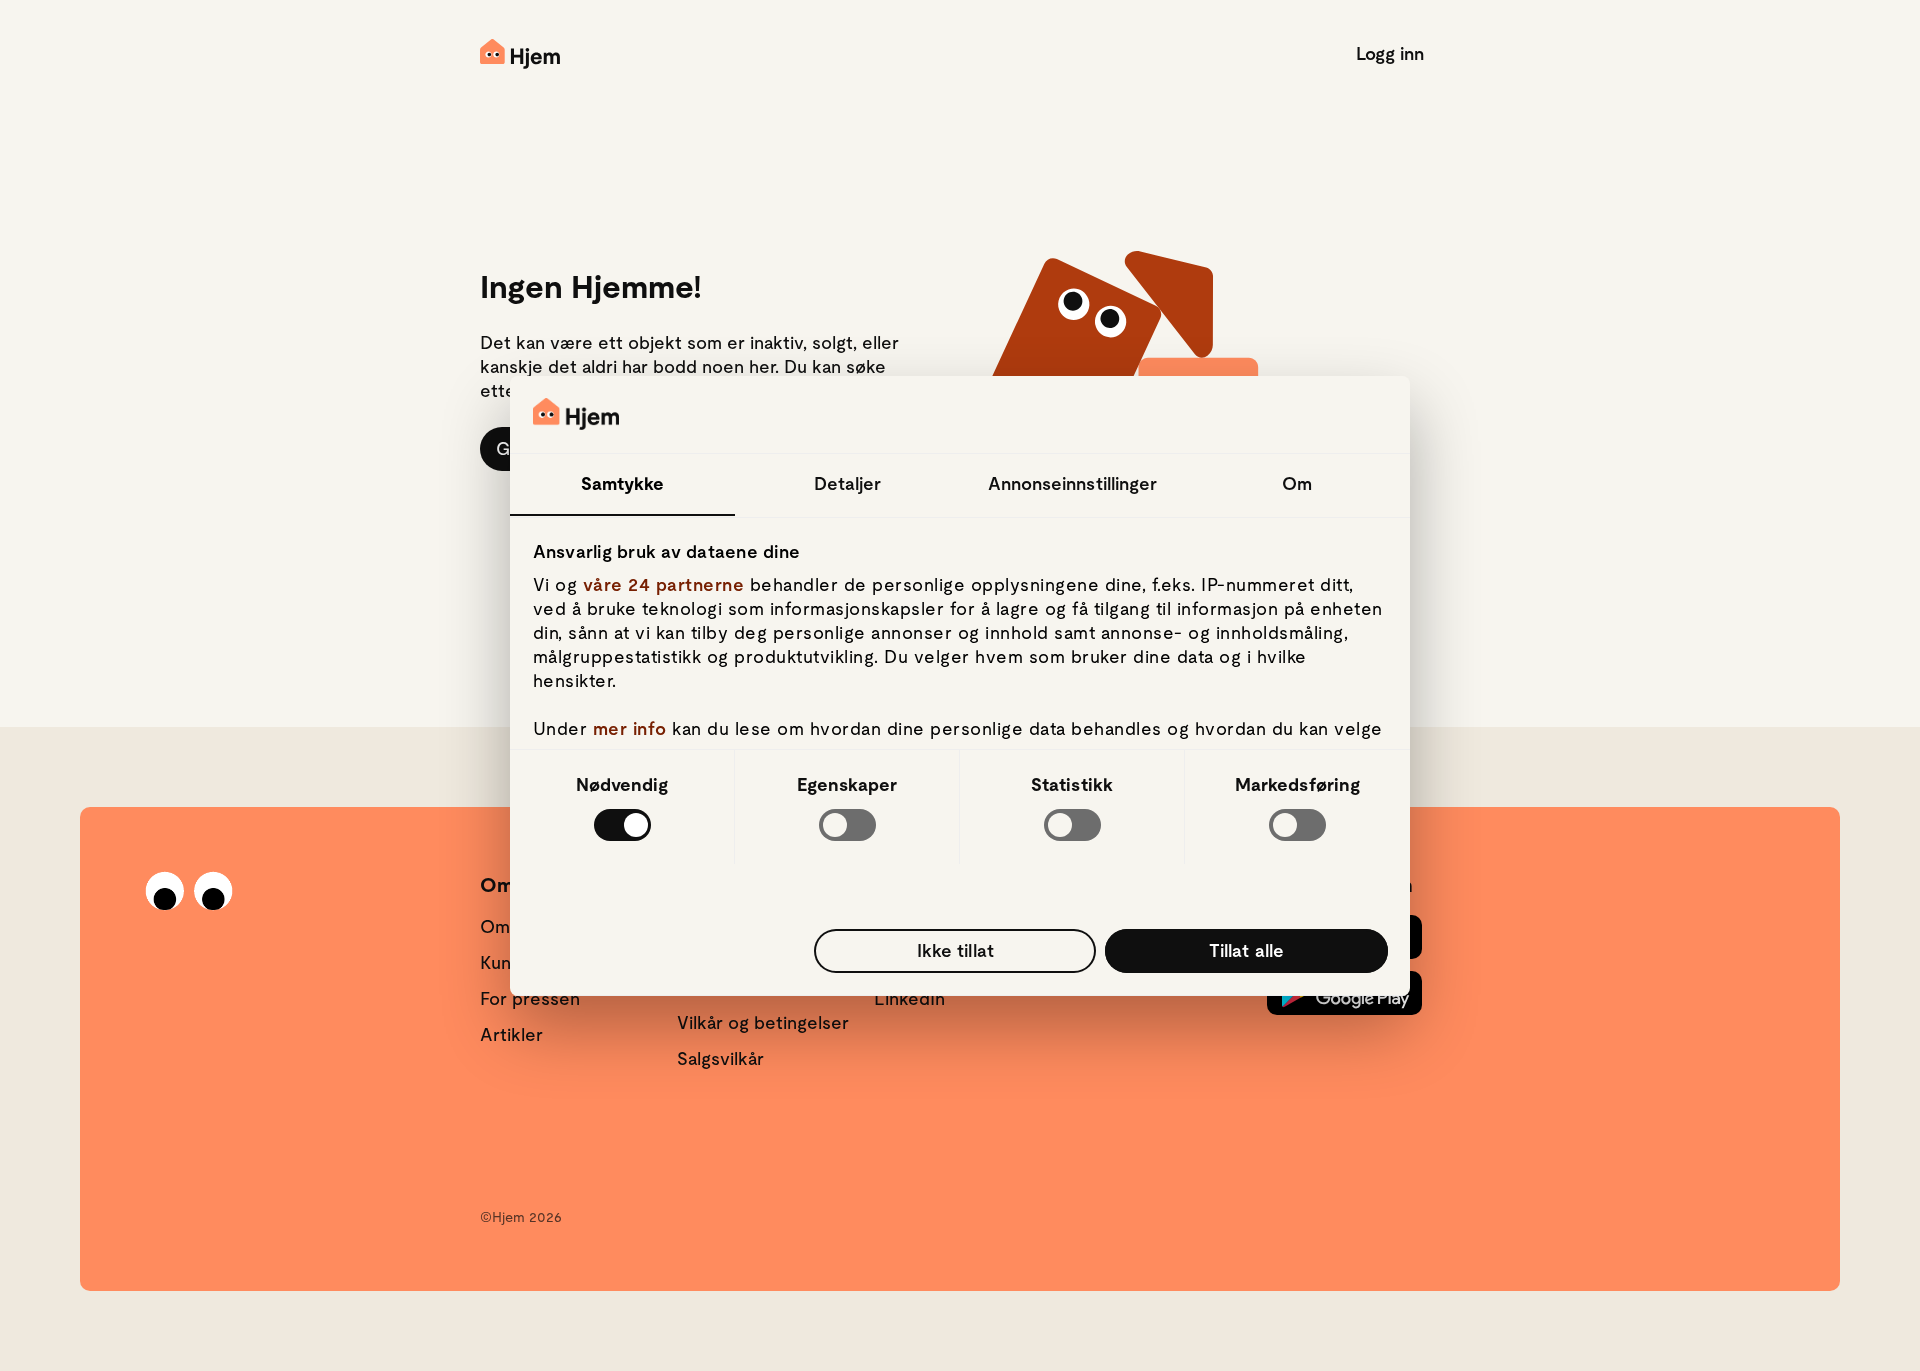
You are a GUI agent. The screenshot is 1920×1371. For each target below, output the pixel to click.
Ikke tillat (955, 949)
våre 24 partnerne (664, 584)
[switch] (847, 825)
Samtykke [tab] (623, 482)
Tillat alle (1246, 949)
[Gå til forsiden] (520, 54)
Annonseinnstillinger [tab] (1073, 482)
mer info (630, 728)
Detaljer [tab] (848, 482)
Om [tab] (1297, 482)
